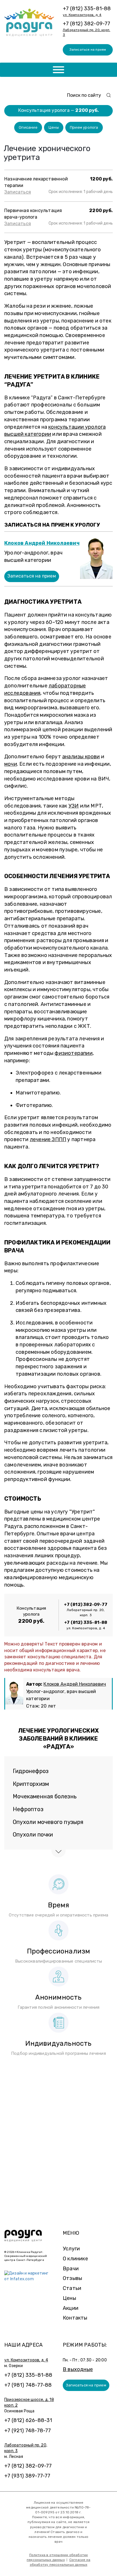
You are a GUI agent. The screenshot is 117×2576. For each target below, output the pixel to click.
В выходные (78, 2369)
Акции (71, 2308)
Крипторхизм (31, 1784)
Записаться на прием (88, 50)
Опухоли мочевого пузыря (48, 1822)
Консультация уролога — (58, 110)
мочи (11, 764)
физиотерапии (73, 1053)
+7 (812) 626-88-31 (28, 2420)
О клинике (75, 2259)
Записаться (18, 192)
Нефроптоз (28, 1809)
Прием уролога (84, 127)
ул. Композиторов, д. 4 (82, 15)
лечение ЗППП (48, 1139)
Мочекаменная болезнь (45, 1796)
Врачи (71, 2269)
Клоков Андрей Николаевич (42, 543)
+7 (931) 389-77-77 (27, 2476)
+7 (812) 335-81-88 (87, 9)
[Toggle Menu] (58, 70)
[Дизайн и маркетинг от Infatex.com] (29, 2276)
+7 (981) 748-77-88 (28, 2385)
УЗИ (74, 806)
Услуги (71, 2249)
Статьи (72, 2288)
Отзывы (72, 2278)
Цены (54, 127)
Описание (28, 127)
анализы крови (81, 757)
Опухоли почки (33, 1835)
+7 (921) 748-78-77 (28, 2431)
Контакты (75, 2318)
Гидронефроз (31, 1771)
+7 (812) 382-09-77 (87, 24)
